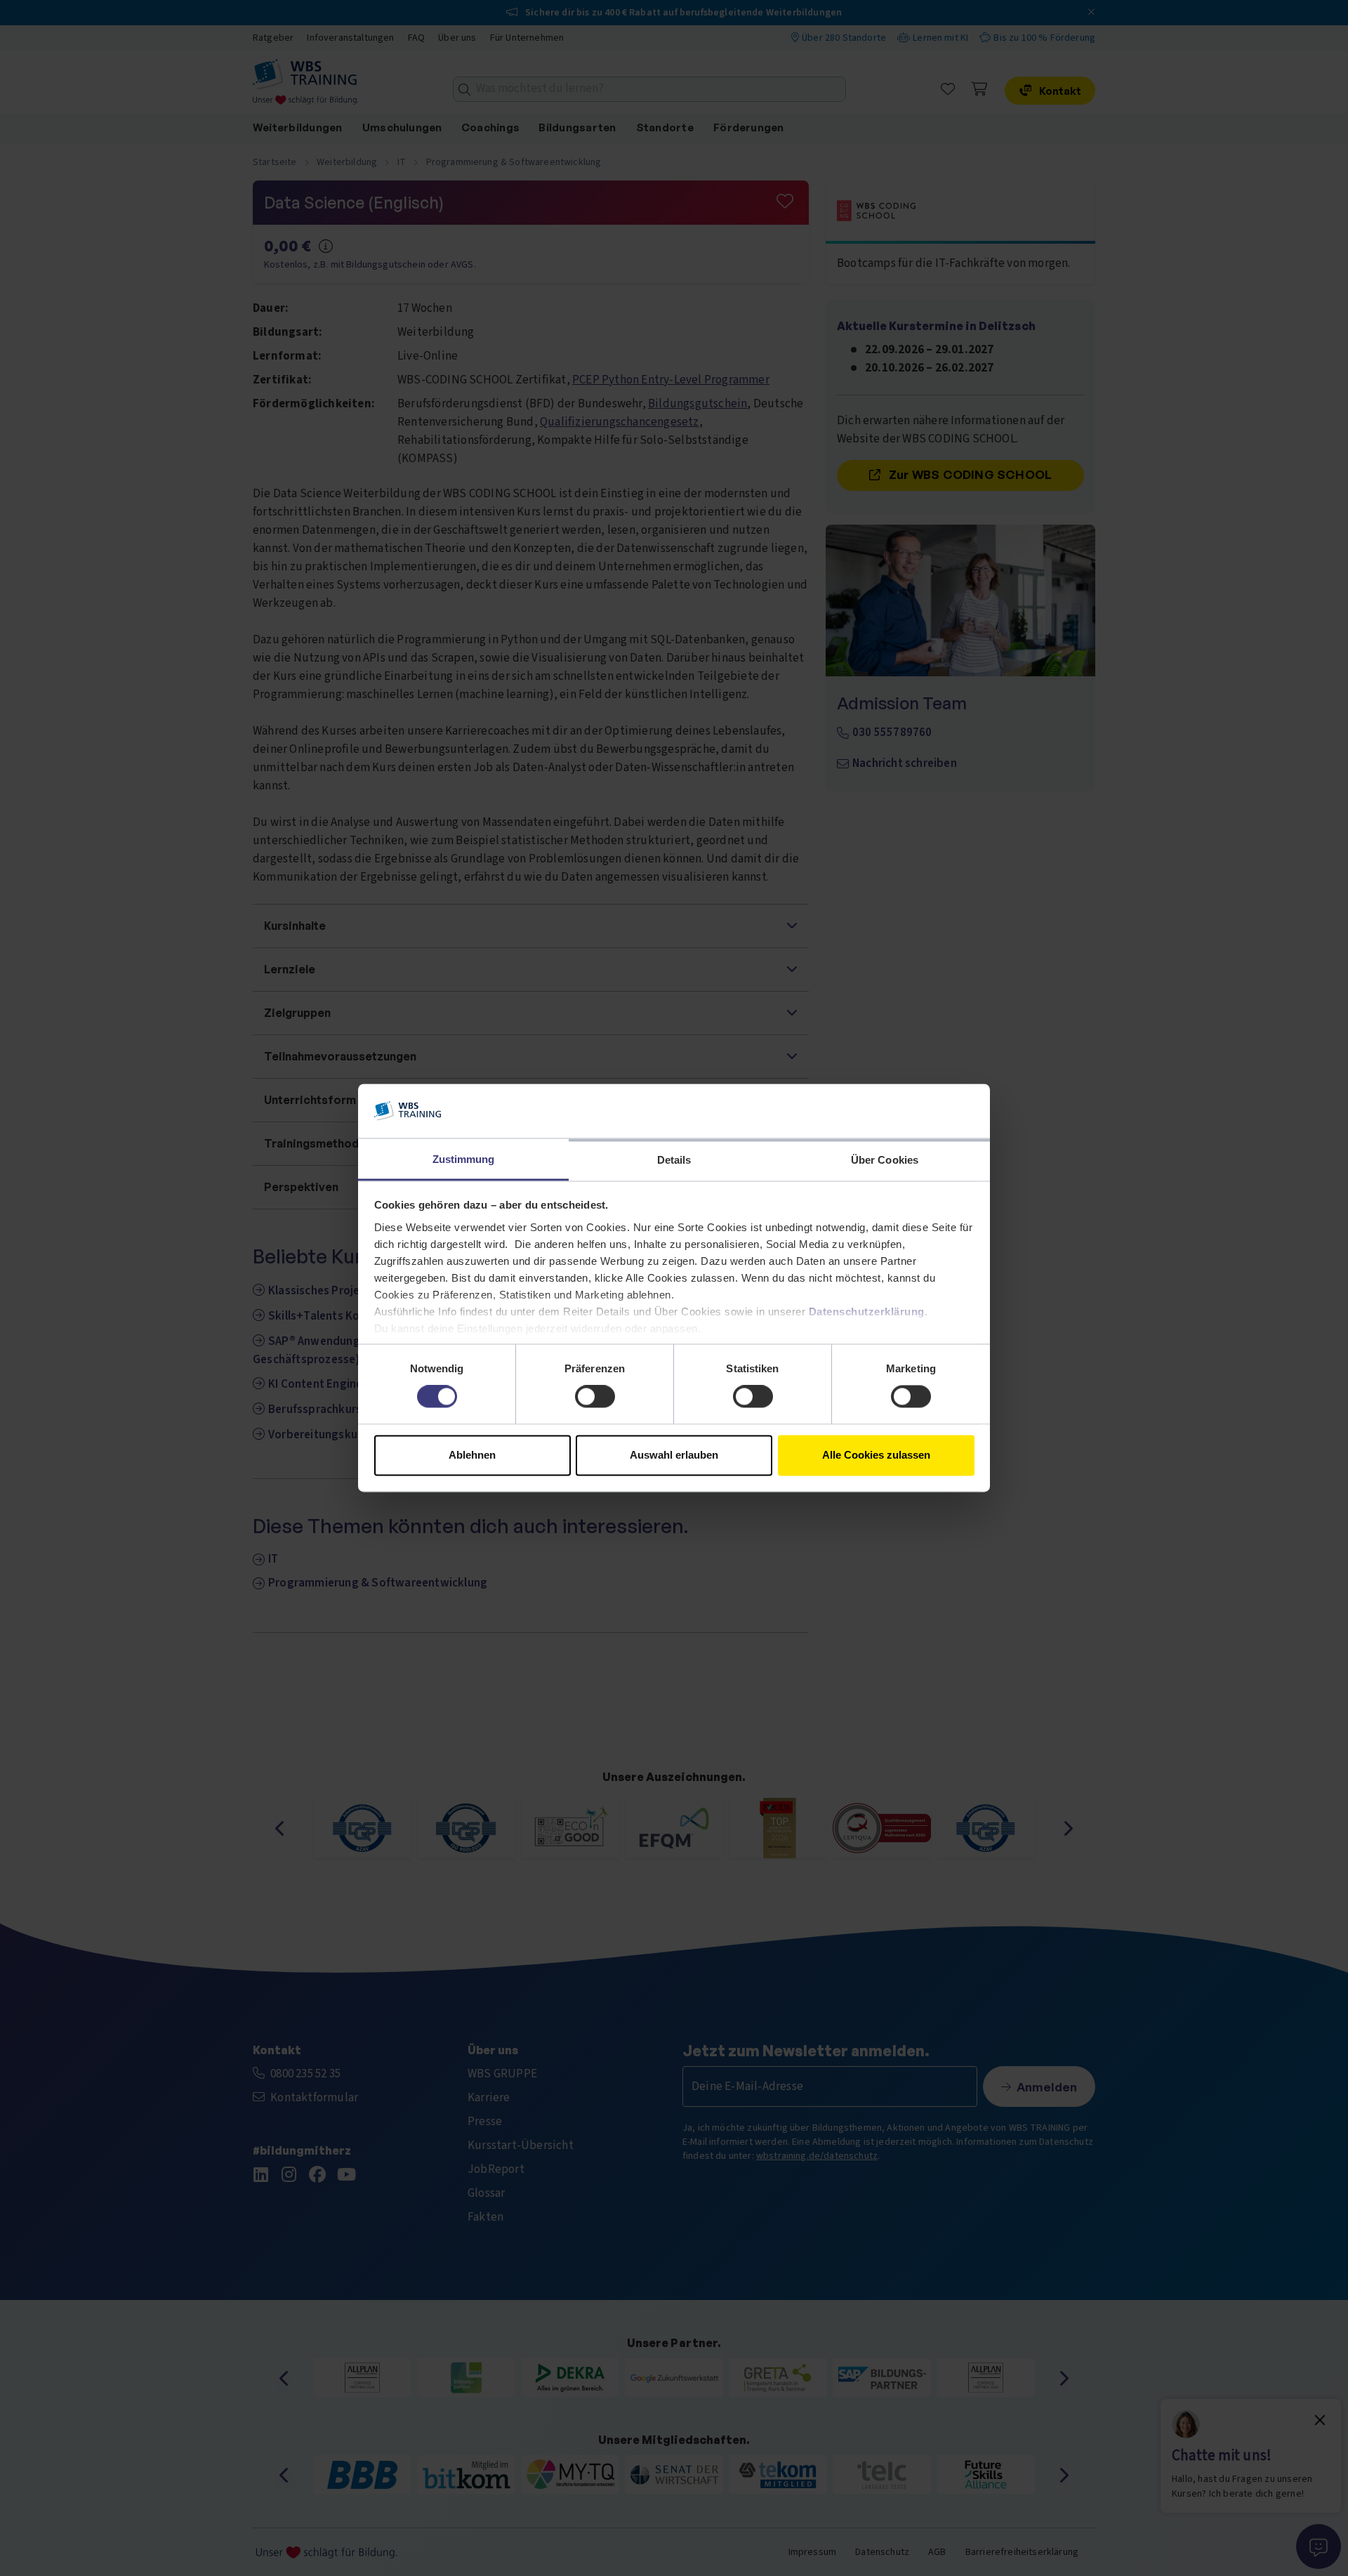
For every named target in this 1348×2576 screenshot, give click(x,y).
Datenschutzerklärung (867, 1312)
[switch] (595, 1397)
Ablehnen (472, 1455)
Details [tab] (674, 1160)
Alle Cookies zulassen (876, 1455)
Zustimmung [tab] (464, 1159)
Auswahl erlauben (674, 1455)
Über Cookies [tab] (885, 1160)
